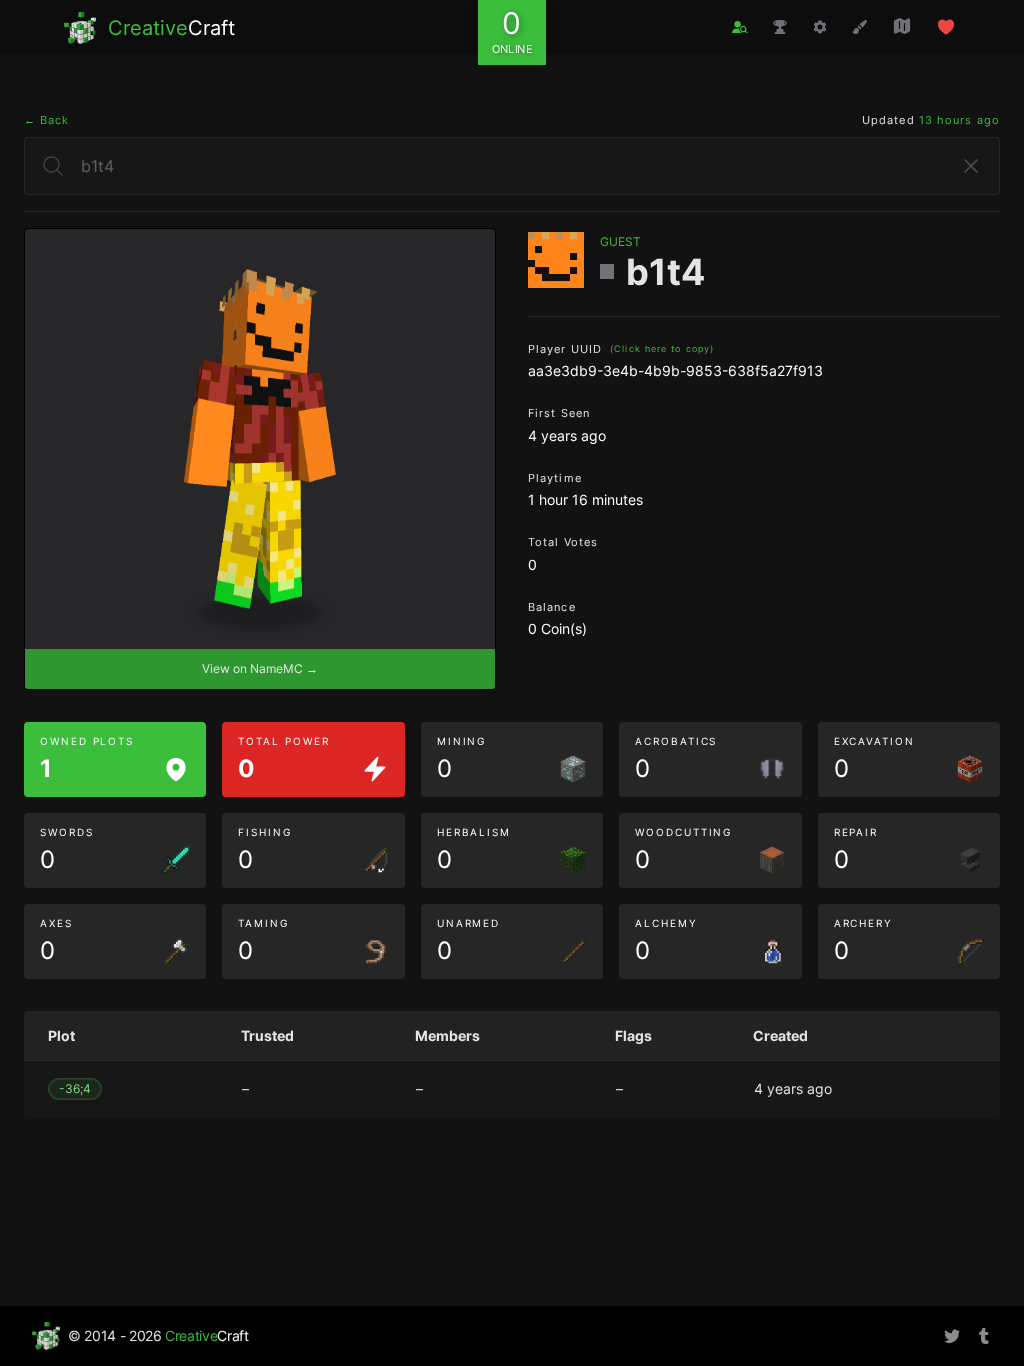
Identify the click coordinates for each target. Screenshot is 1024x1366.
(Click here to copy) (662, 348)
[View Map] (902, 26)
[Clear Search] (971, 166)
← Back (47, 120)
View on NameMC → (260, 668)
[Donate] (946, 27)
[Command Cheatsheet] (820, 27)
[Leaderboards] (780, 27)
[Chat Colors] (860, 27)
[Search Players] (740, 27)
